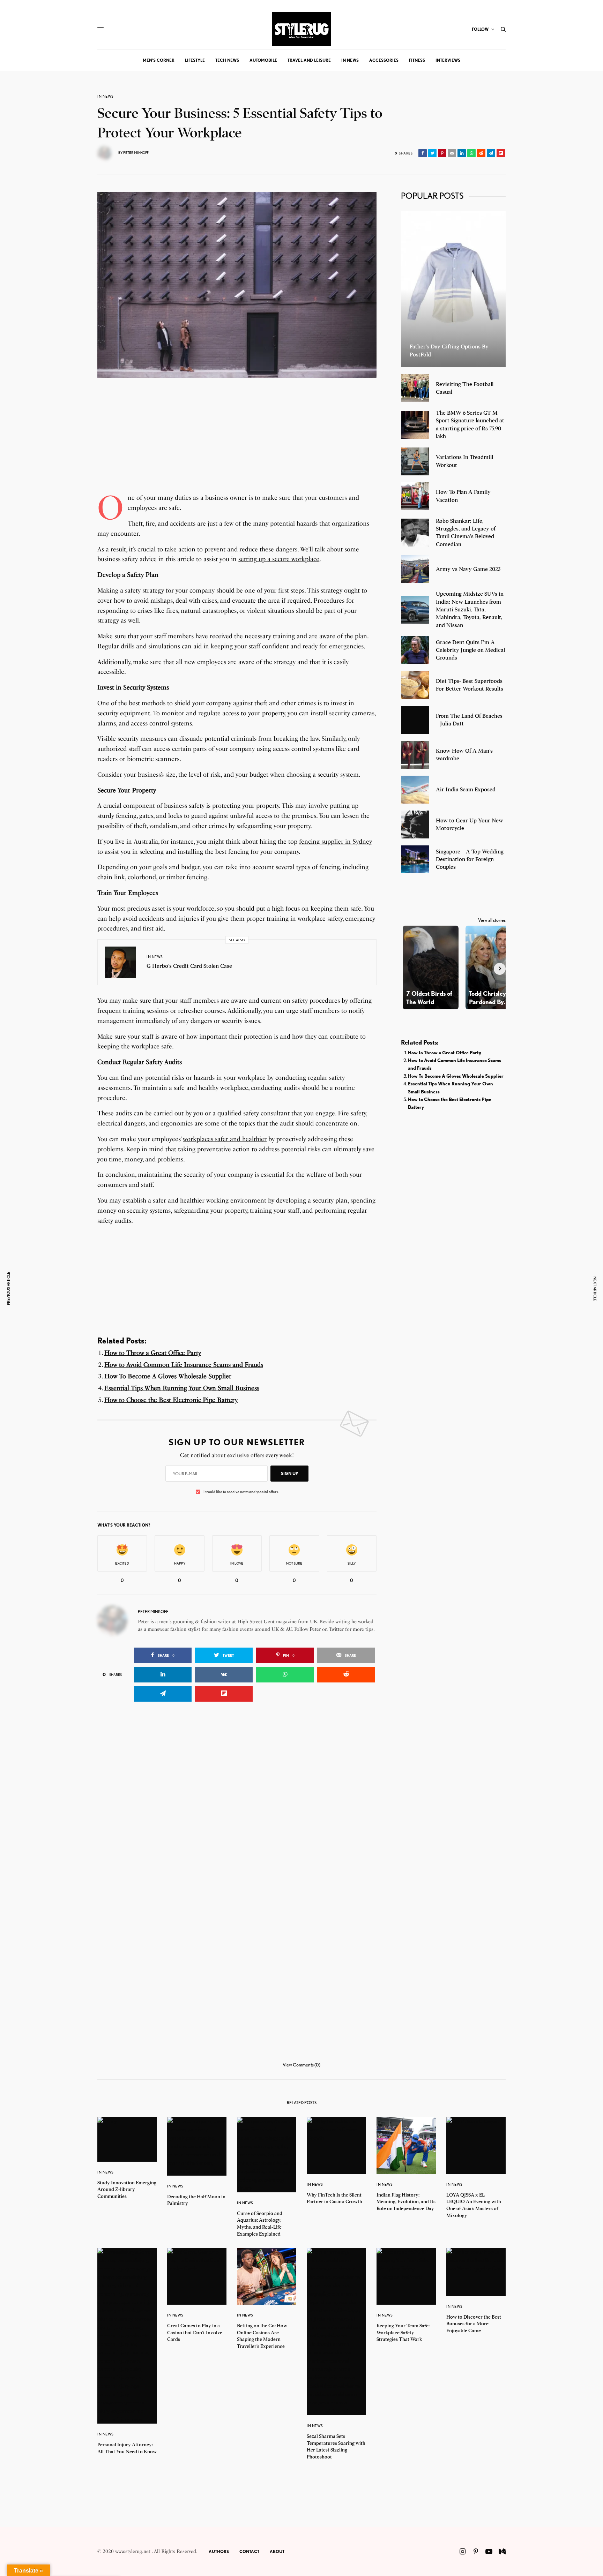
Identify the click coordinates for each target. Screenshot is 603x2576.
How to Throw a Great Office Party (153, 1353)
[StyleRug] (301, 29)
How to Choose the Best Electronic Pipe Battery (171, 1400)
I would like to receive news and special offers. (241, 1492)
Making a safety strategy (131, 590)
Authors (219, 2551)
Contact (249, 2551)
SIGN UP (289, 1473)
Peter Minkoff (136, 152)
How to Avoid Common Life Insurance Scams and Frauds (184, 1365)
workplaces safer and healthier (225, 1139)
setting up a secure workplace (279, 559)
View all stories (492, 920)
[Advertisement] (237, 444)
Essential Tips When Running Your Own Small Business (182, 1388)
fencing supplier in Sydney (336, 842)
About (277, 2551)
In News (106, 96)
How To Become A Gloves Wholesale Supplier (168, 1376)
